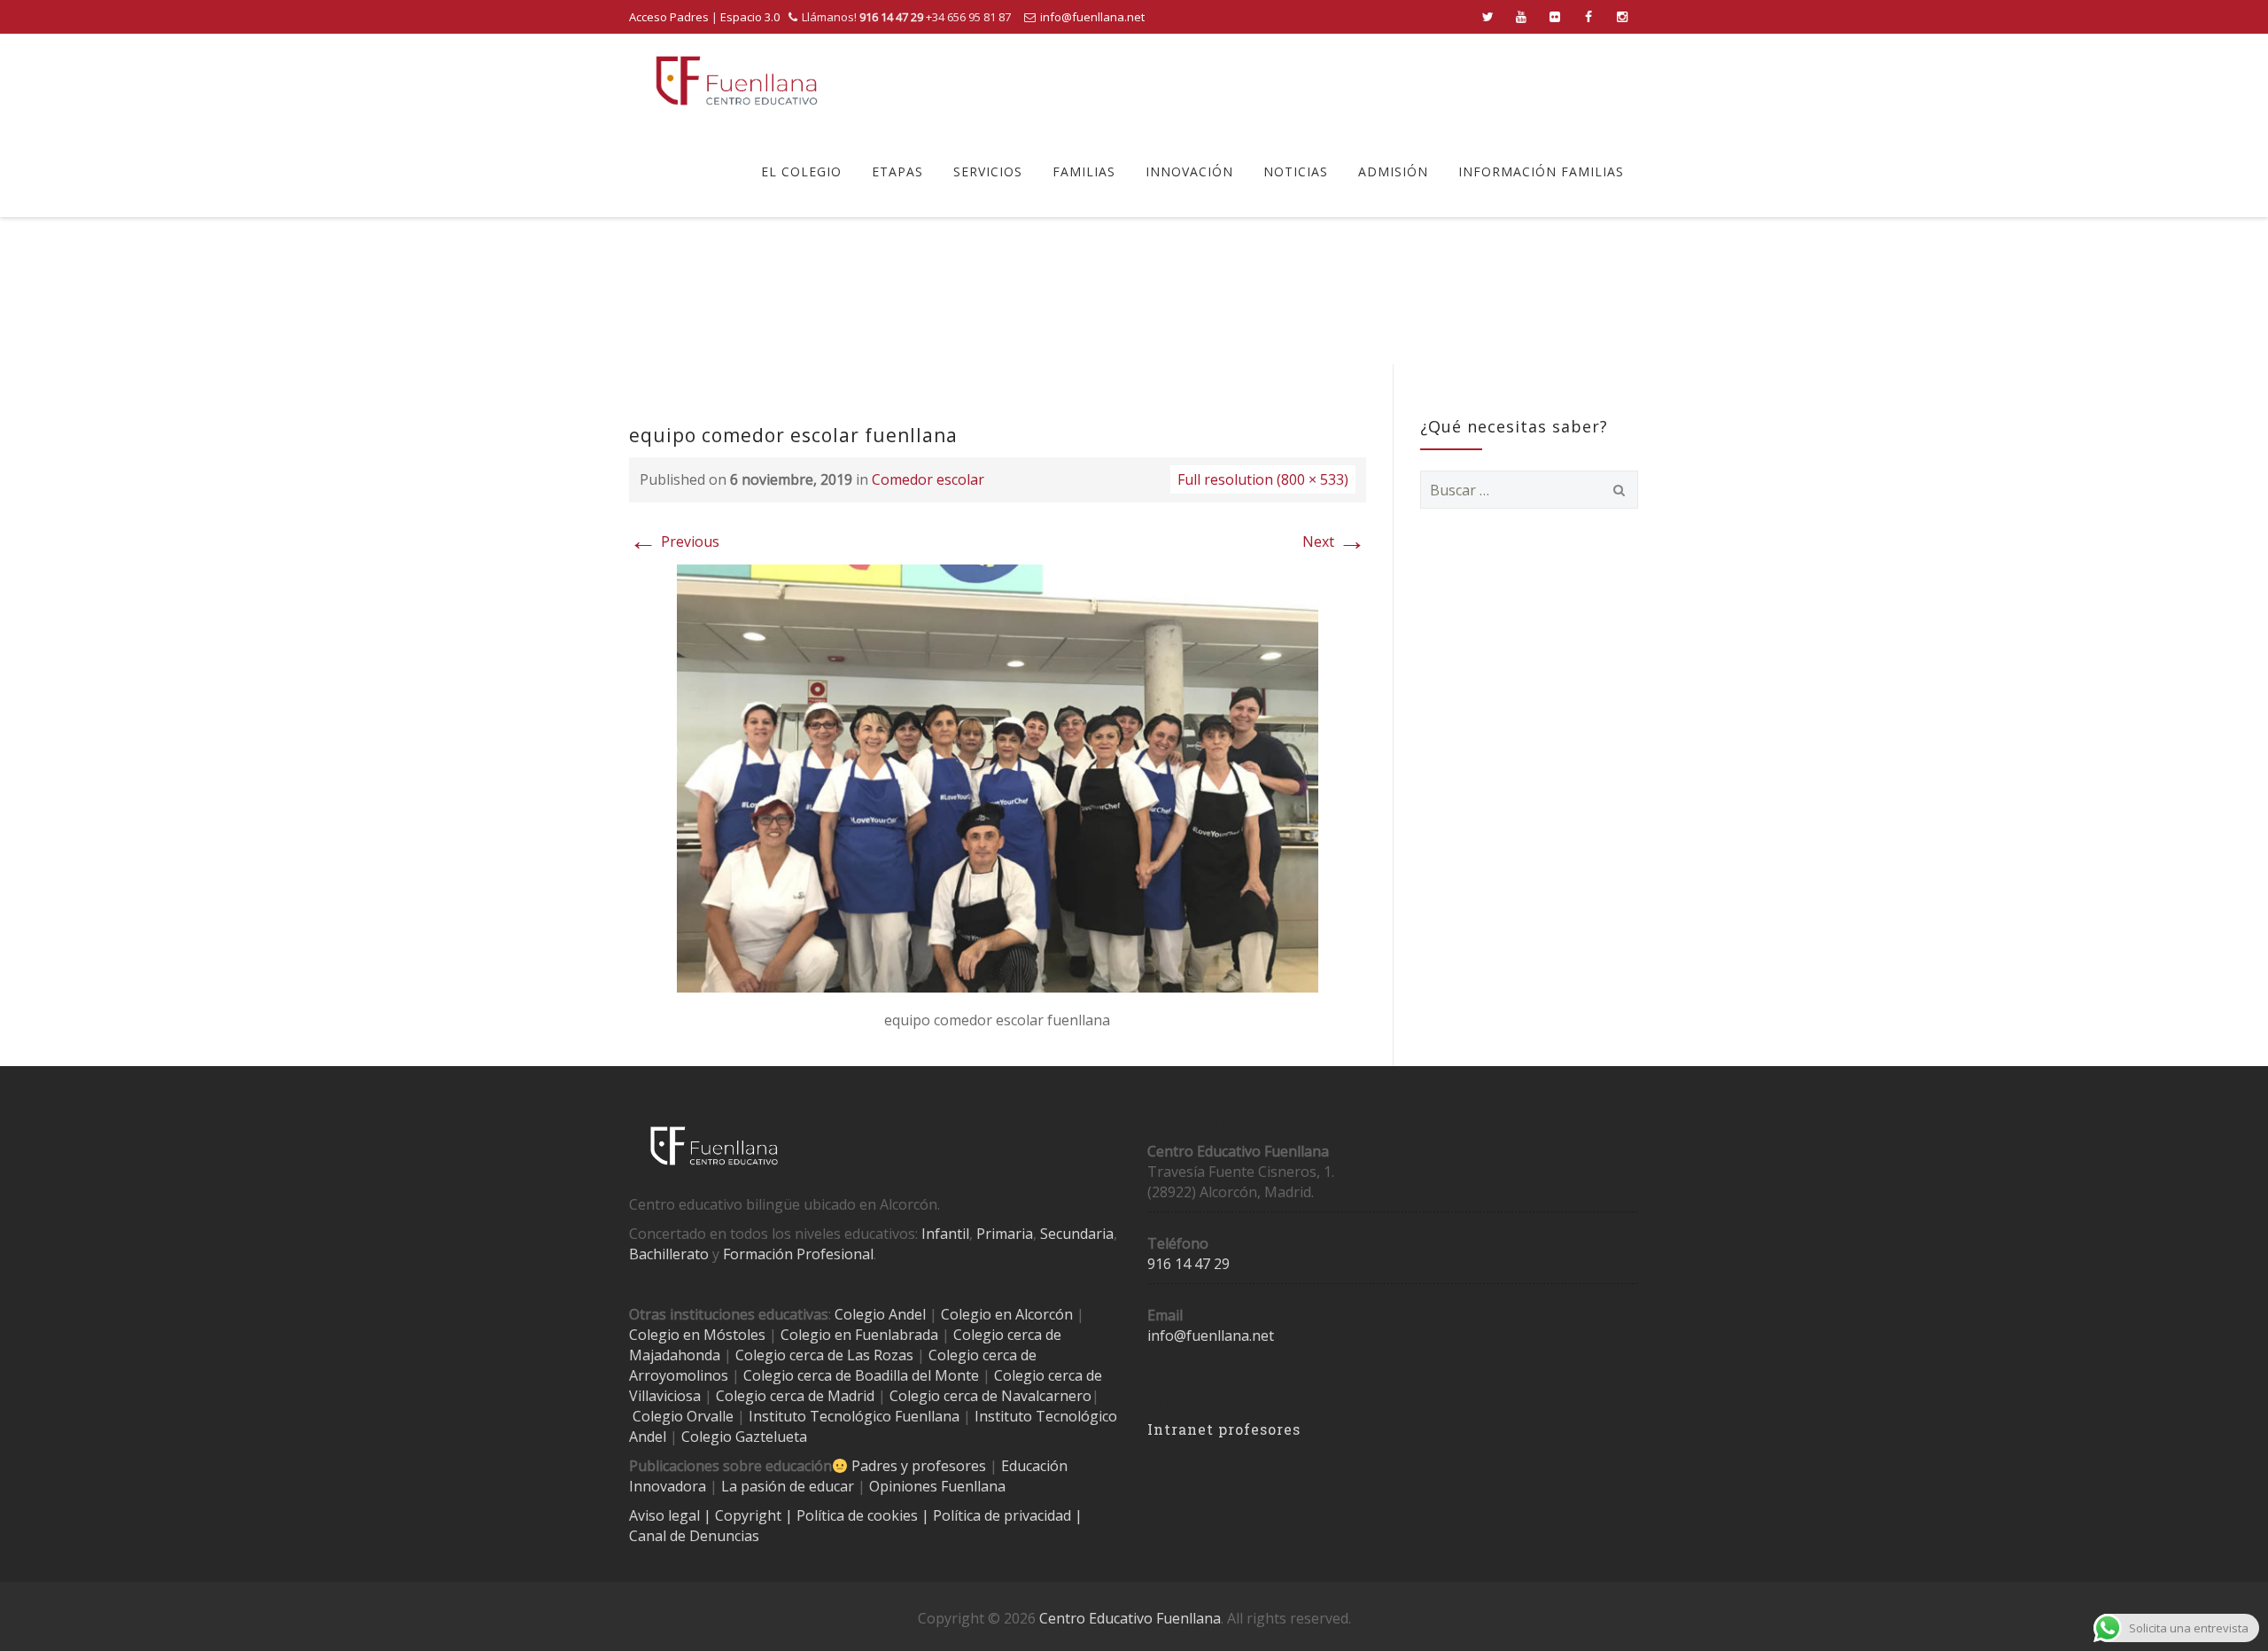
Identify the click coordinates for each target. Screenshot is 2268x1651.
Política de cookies (859, 1515)
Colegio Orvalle (683, 1416)
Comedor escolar (928, 479)
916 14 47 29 (1188, 1264)
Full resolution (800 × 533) (1263, 479)
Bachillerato (669, 1254)
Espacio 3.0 (750, 17)
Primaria (1005, 1234)
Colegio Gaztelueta (744, 1437)
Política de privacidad (1004, 1515)
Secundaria (1077, 1234)
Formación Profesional (798, 1254)
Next (1334, 541)
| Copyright (744, 1515)
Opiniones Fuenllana (937, 1486)
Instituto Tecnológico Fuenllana (854, 1416)
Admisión (1393, 171)
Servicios (988, 171)
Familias (1084, 171)
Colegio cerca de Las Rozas (824, 1355)
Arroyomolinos (679, 1375)
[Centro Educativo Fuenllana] (737, 80)
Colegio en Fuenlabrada (859, 1335)
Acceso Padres (669, 17)
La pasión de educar (788, 1486)
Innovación (1189, 171)
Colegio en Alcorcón (1007, 1314)
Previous (674, 541)
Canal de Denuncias (694, 1536)
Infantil (945, 1234)
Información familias (1541, 171)
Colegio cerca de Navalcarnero (990, 1396)
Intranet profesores (1224, 1429)
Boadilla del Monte (917, 1375)
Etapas (897, 171)
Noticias (1296, 171)
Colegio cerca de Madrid (795, 1396)
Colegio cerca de (983, 1355)
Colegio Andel (880, 1314)
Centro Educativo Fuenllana (1130, 1618)
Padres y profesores (919, 1466)
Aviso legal (666, 1515)
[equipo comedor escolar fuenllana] (998, 777)
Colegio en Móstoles (697, 1335)
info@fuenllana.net (1092, 17)
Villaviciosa (665, 1396)
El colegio (801, 171)
